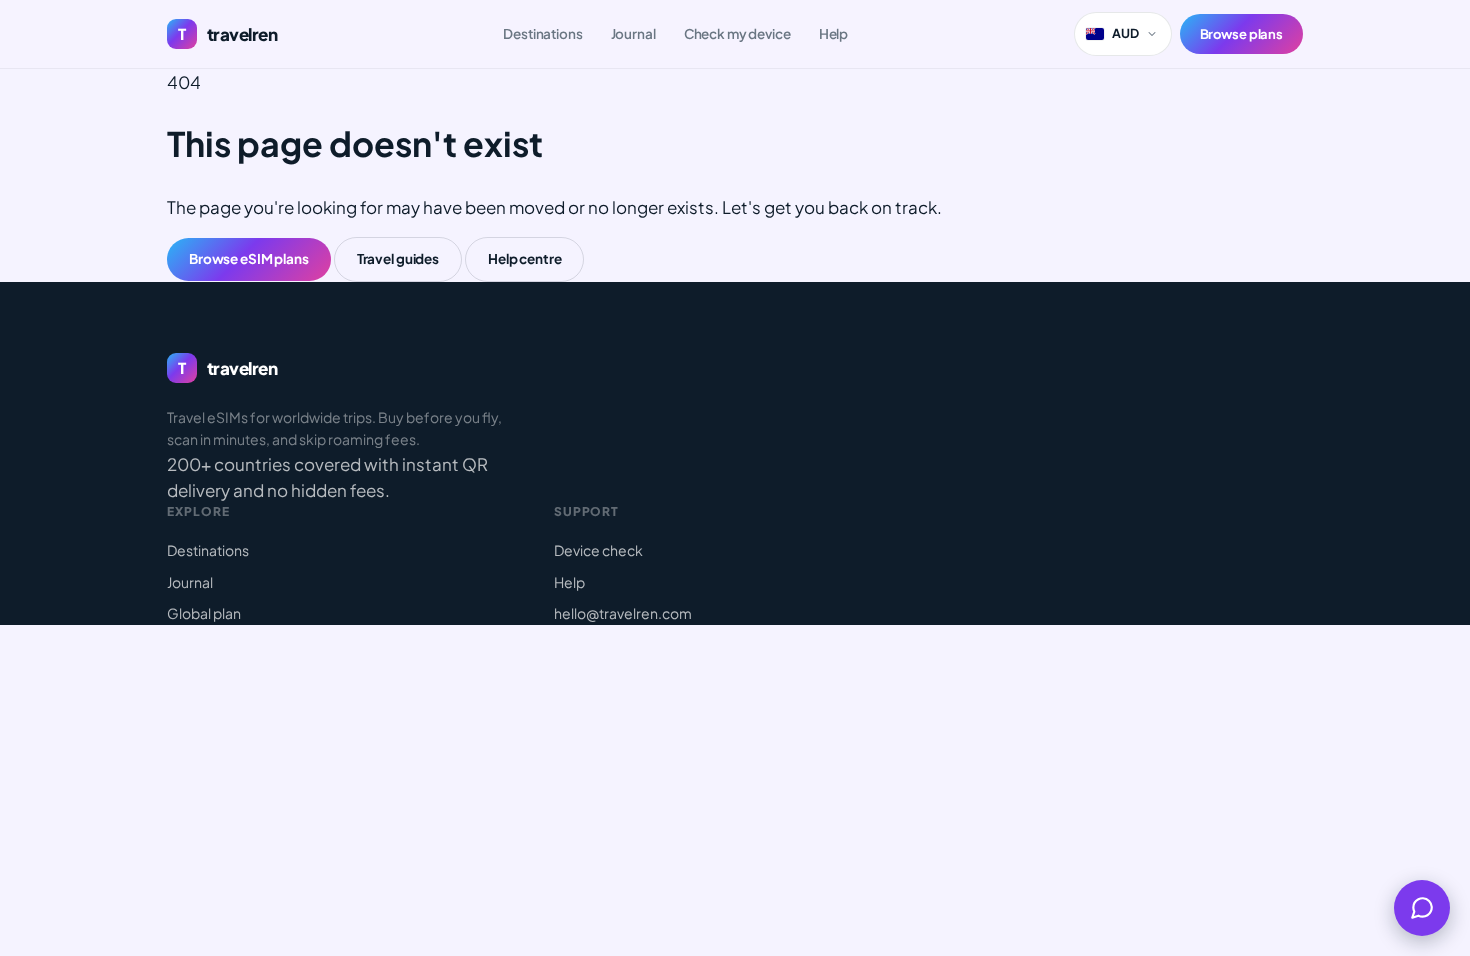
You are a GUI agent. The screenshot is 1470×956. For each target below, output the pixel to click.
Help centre (525, 258)
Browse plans (1241, 34)
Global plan (204, 613)
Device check (598, 550)
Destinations (542, 33)
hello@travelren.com (623, 613)
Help (833, 33)
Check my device (737, 33)
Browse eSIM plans (249, 258)
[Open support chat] (1422, 908)
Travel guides (398, 258)
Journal (633, 33)
